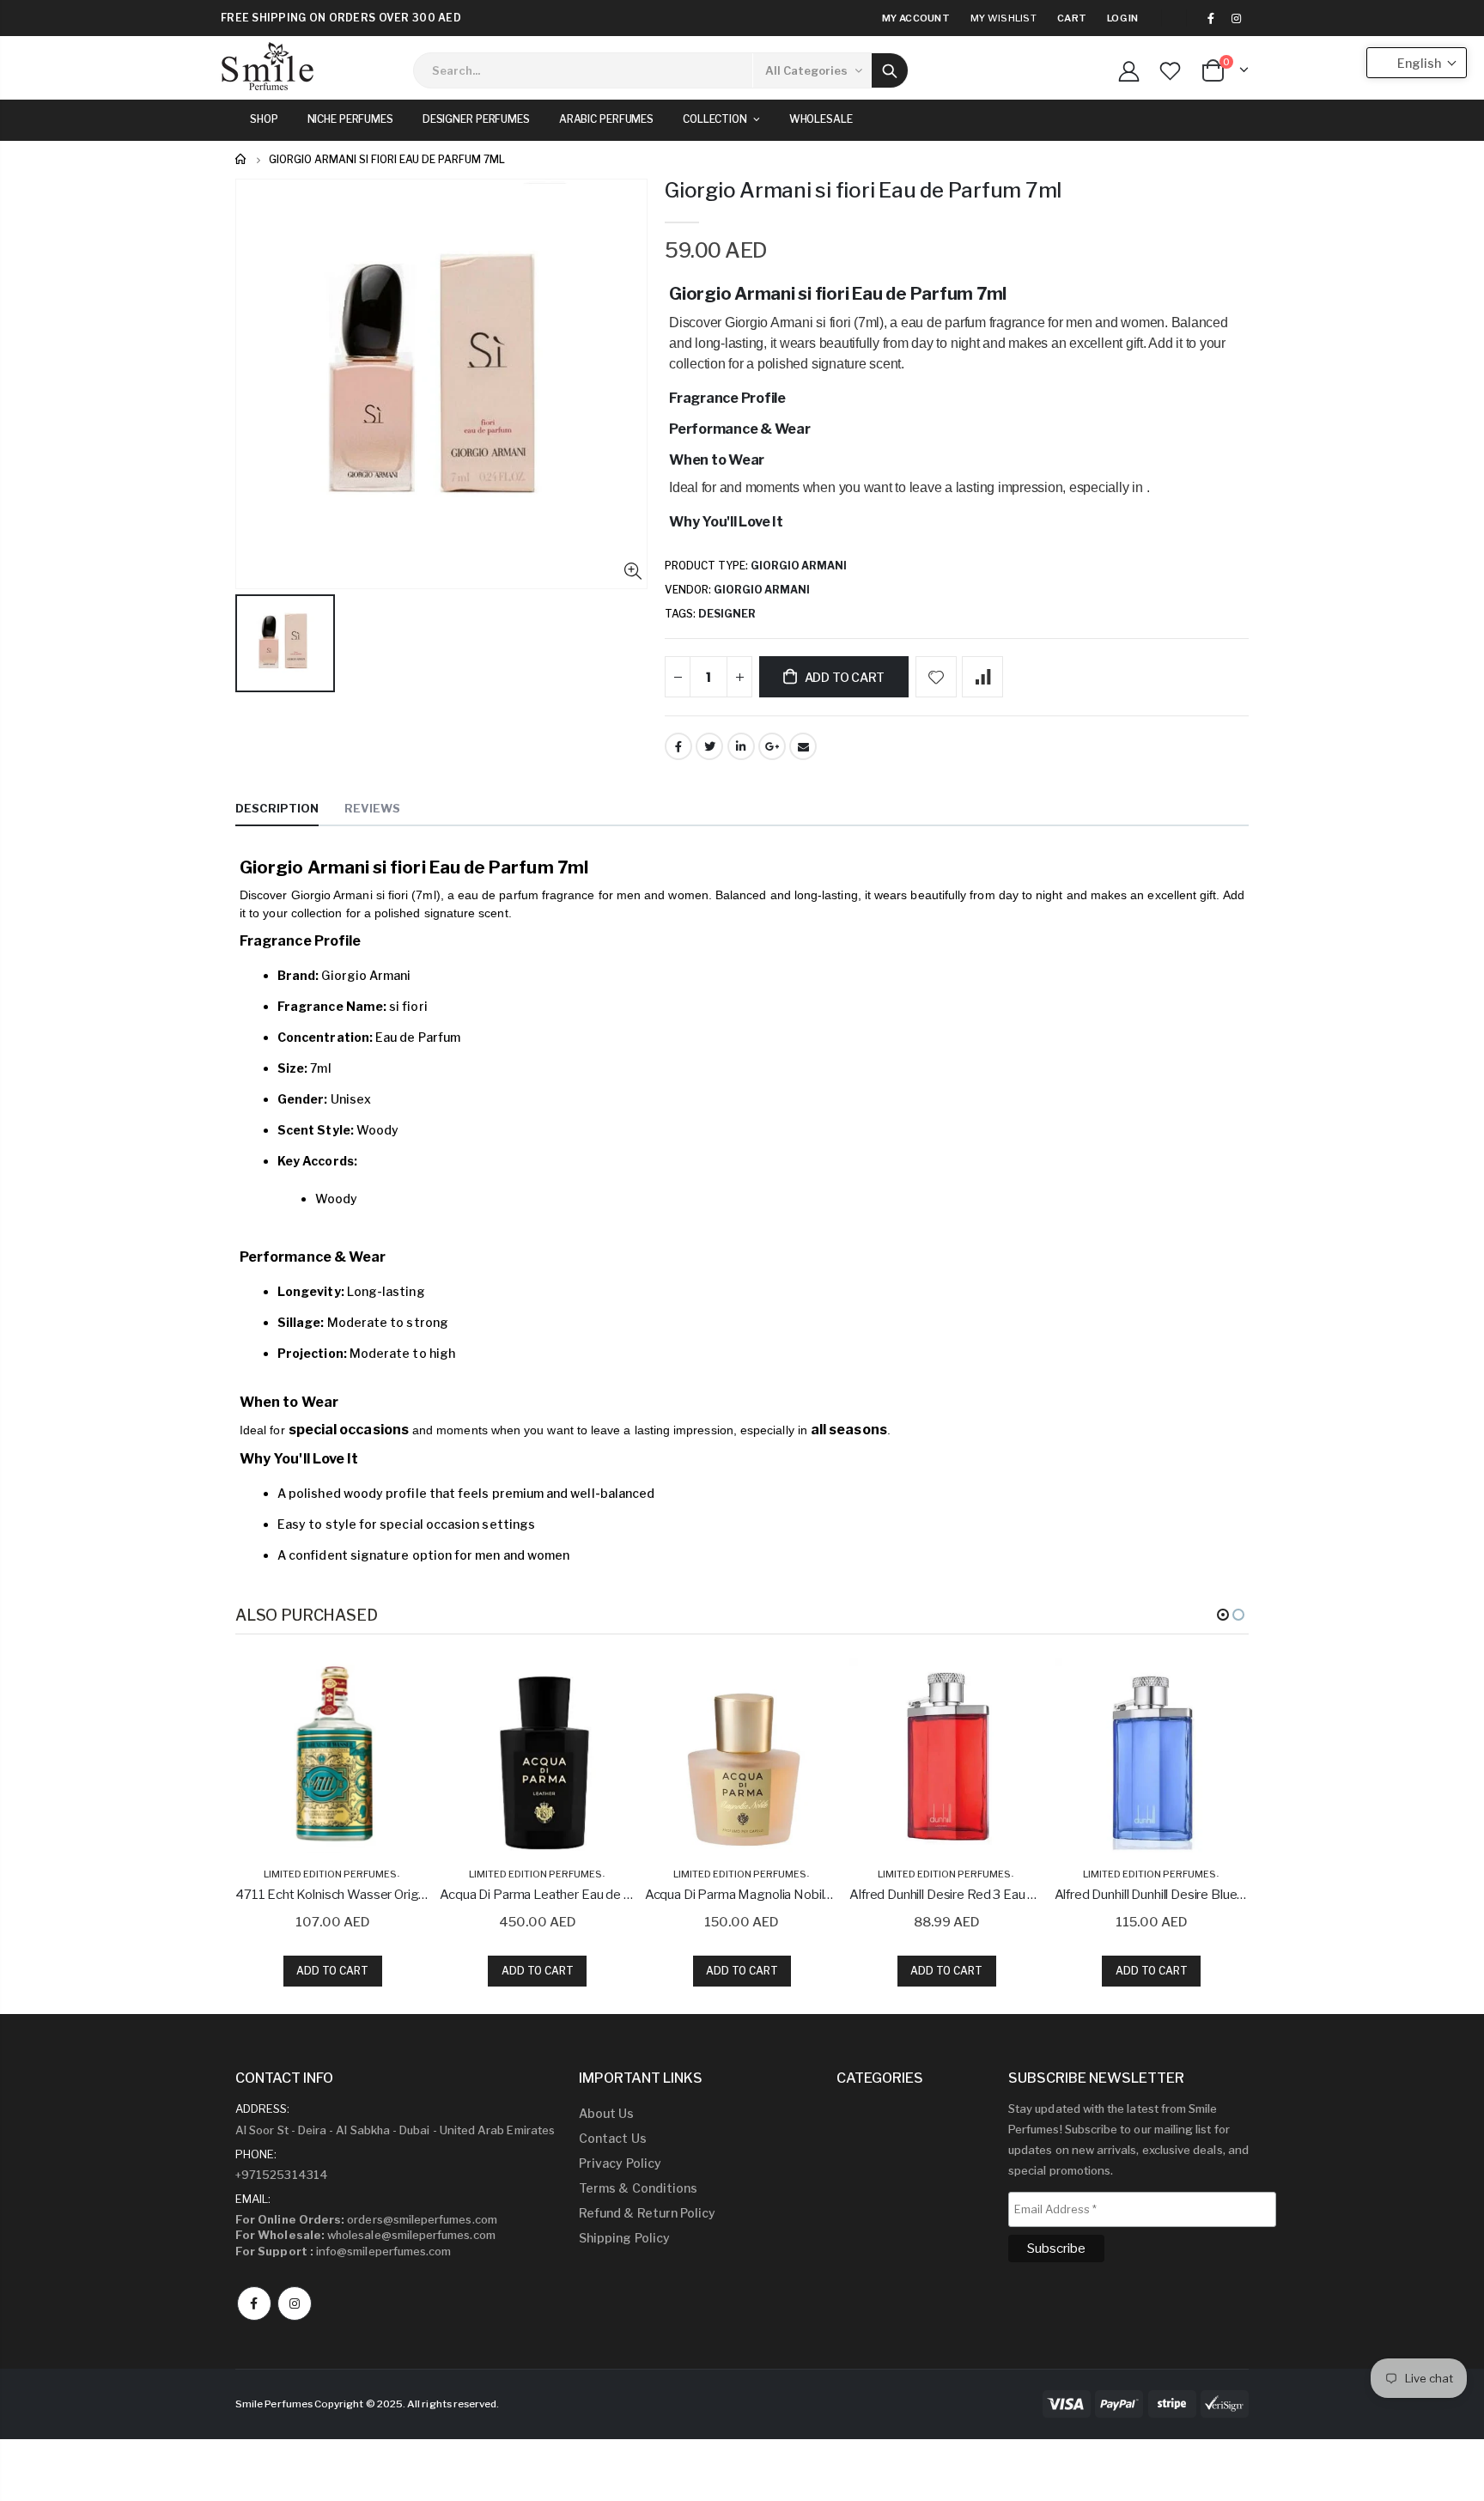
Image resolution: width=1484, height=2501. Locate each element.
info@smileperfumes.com (343, 2251)
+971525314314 (282, 2175)
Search (890, 70)
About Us (607, 2113)
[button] (1223, 1615)
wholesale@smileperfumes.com (365, 2235)
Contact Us (613, 2138)
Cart (1072, 18)
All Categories (806, 70)
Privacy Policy (620, 2163)
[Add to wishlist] (936, 677)
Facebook (678, 746)
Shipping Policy (624, 2238)
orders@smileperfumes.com (366, 2219)
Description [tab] (277, 808)
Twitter (709, 746)
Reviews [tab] (372, 808)
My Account (916, 18)
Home (242, 159)
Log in (1123, 18)
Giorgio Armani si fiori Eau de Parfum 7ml (863, 190)
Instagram (295, 2303)
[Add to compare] (982, 677)
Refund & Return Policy (647, 2213)
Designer (727, 614)
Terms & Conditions (638, 2188)
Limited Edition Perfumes (330, 1874)
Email (803, 746)
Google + (772, 746)
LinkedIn (741, 746)
